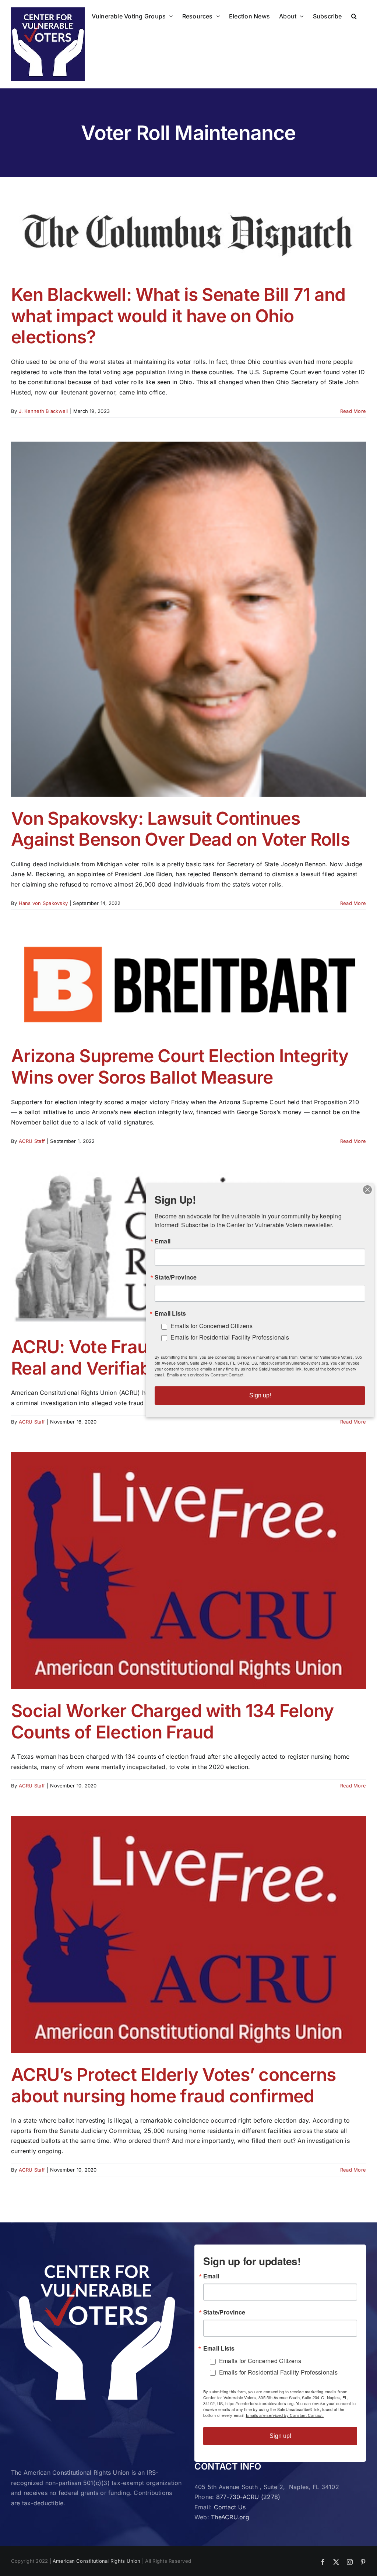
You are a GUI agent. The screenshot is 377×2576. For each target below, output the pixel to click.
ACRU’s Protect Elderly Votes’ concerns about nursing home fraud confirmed (174, 2085)
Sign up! (280, 2436)
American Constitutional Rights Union (97, 2561)
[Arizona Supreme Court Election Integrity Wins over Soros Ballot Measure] (188, 984)
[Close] (367, 1190)
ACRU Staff (32, 1141)
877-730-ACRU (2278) (248, 2497)
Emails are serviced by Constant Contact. (285, 2415)
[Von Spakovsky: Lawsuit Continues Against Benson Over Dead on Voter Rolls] (188, 619)
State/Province (224, 2312)
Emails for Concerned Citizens (260, 2361)
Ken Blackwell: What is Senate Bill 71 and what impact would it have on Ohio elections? (178, 316)
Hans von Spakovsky (43, 903)
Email (211, 2276)
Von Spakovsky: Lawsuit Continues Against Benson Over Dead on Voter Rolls (180, 829)
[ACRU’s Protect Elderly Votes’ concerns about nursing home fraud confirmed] (188, 1935)
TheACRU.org (230, 2517)
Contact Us (230, 2507)
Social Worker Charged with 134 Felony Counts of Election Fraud (172, 1721)
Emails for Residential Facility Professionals (278, 2372)
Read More (353, 411)
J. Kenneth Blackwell (43, 411)
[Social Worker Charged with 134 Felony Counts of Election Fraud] (188, 1571)
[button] (354, 15)
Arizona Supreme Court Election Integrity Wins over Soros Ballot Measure (180, 1066)
